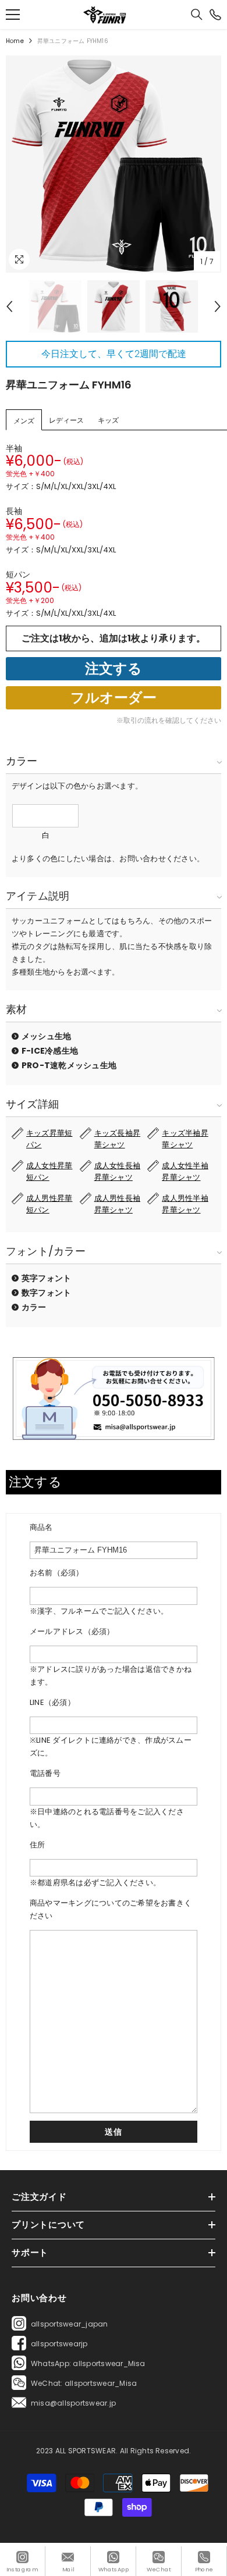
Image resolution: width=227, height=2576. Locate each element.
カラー (34, 1307)
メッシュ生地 (46, 1036)
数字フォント (46, 1293)
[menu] (13, 15)
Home (15, 41)
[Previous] (9, 306)
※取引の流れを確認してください (169, 720)
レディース (66, 420)
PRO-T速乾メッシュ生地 (69, 1065)
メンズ (24, 421)
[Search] (197, 15)
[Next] (218, 306)
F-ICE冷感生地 (50, 1051)
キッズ (108, 420)
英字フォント (46, 1278)
